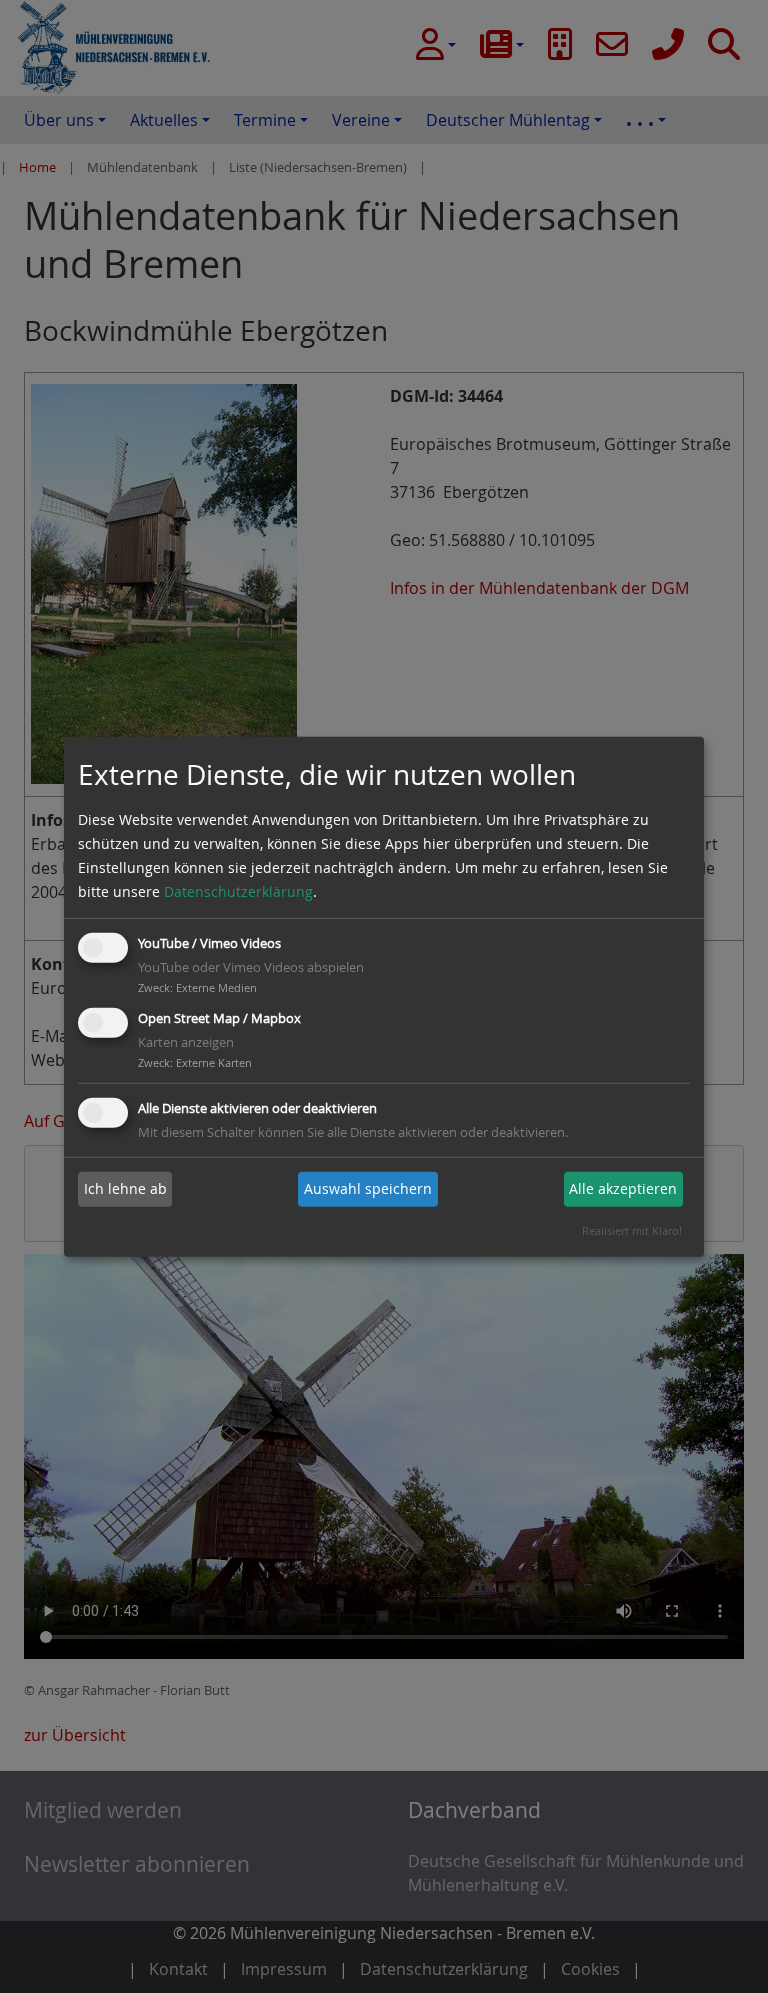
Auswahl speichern (368, 1188)
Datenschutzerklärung (238, 891)
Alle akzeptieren (623, 1188)
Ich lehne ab (125, 1188)
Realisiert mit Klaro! (632, 1230)
